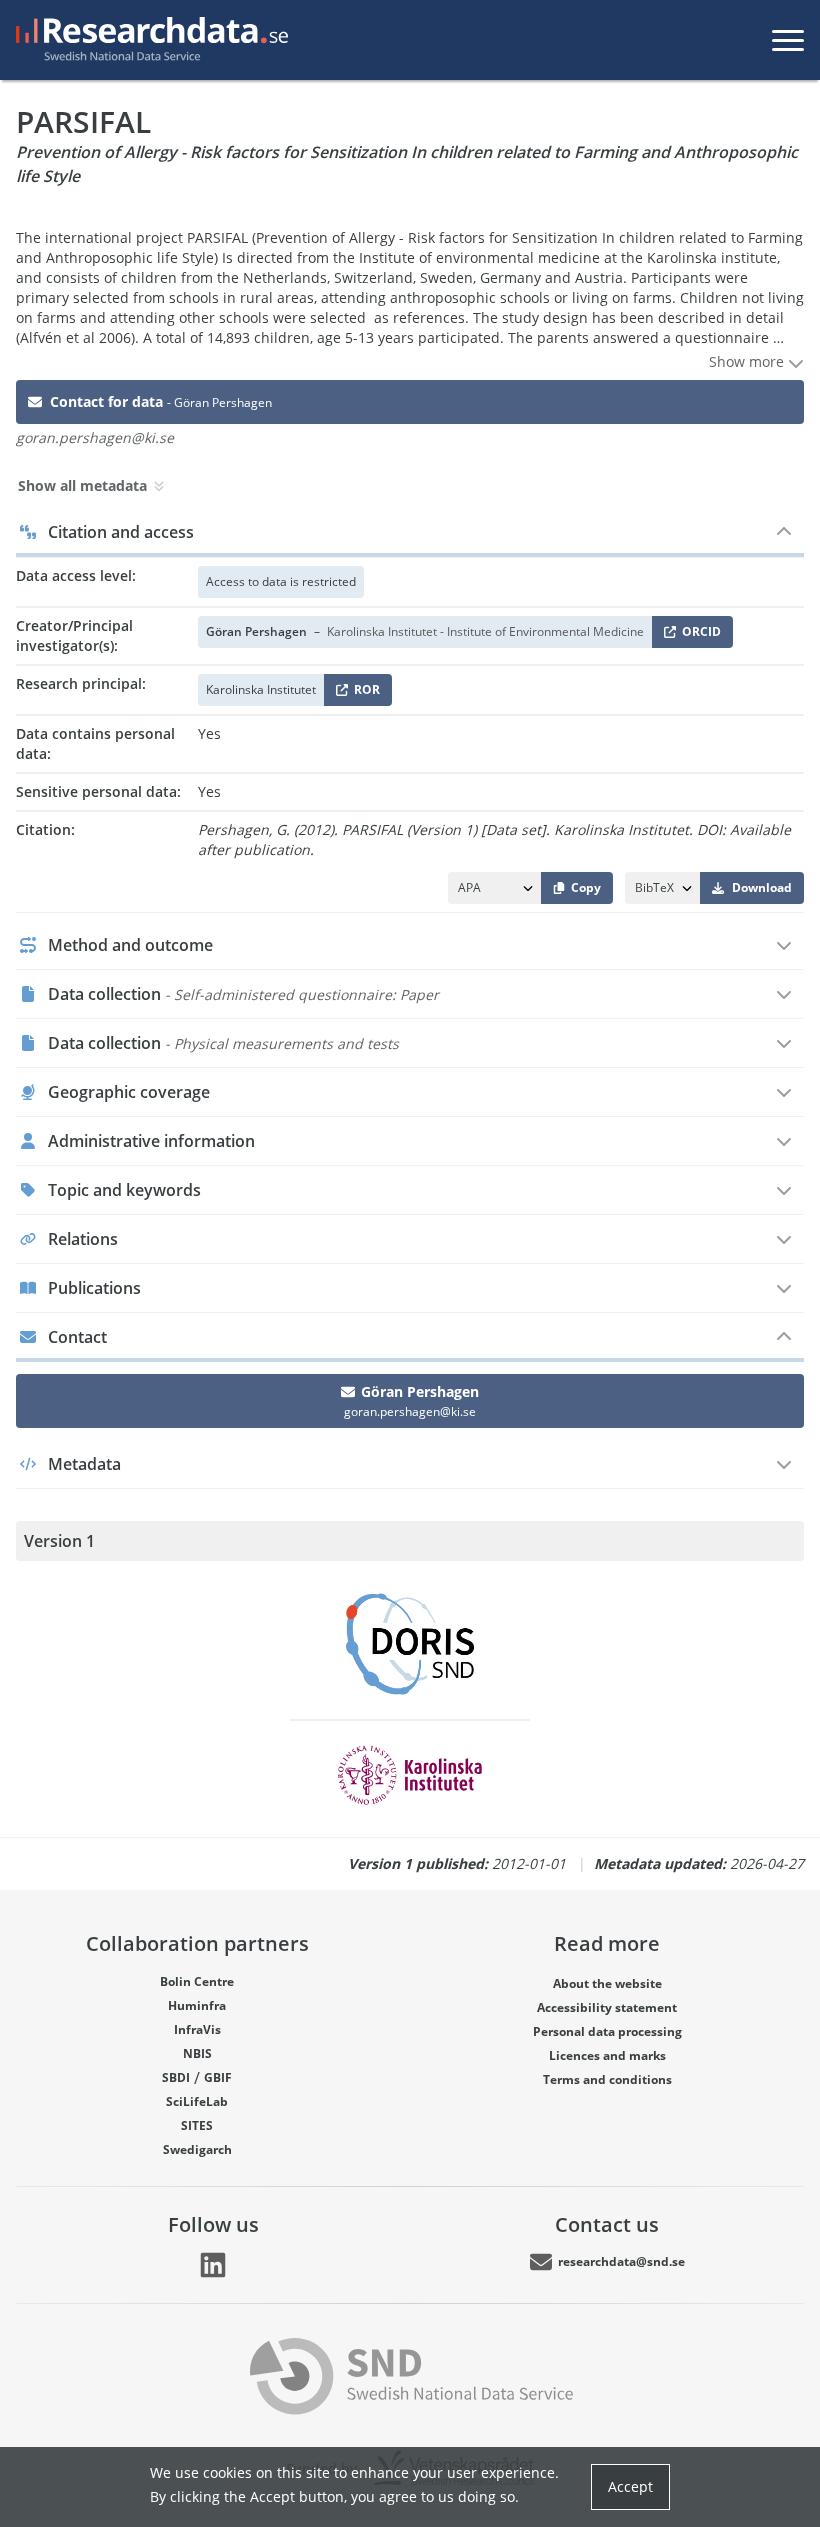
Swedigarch (197, 2149)
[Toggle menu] (788, 40)
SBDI (176, 2077)
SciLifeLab (197, 2101)
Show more (748, 361)
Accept (630, 2486)
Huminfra (197, 2005)
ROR (363, 693)
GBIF (218, 2077)
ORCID (698, 635)
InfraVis (197, 2029)
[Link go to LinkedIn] (213, 2265)
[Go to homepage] (148, 40)
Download (762, 887)
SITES (197, 2125)
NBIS (197, 2053)
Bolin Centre (197, 1981)
